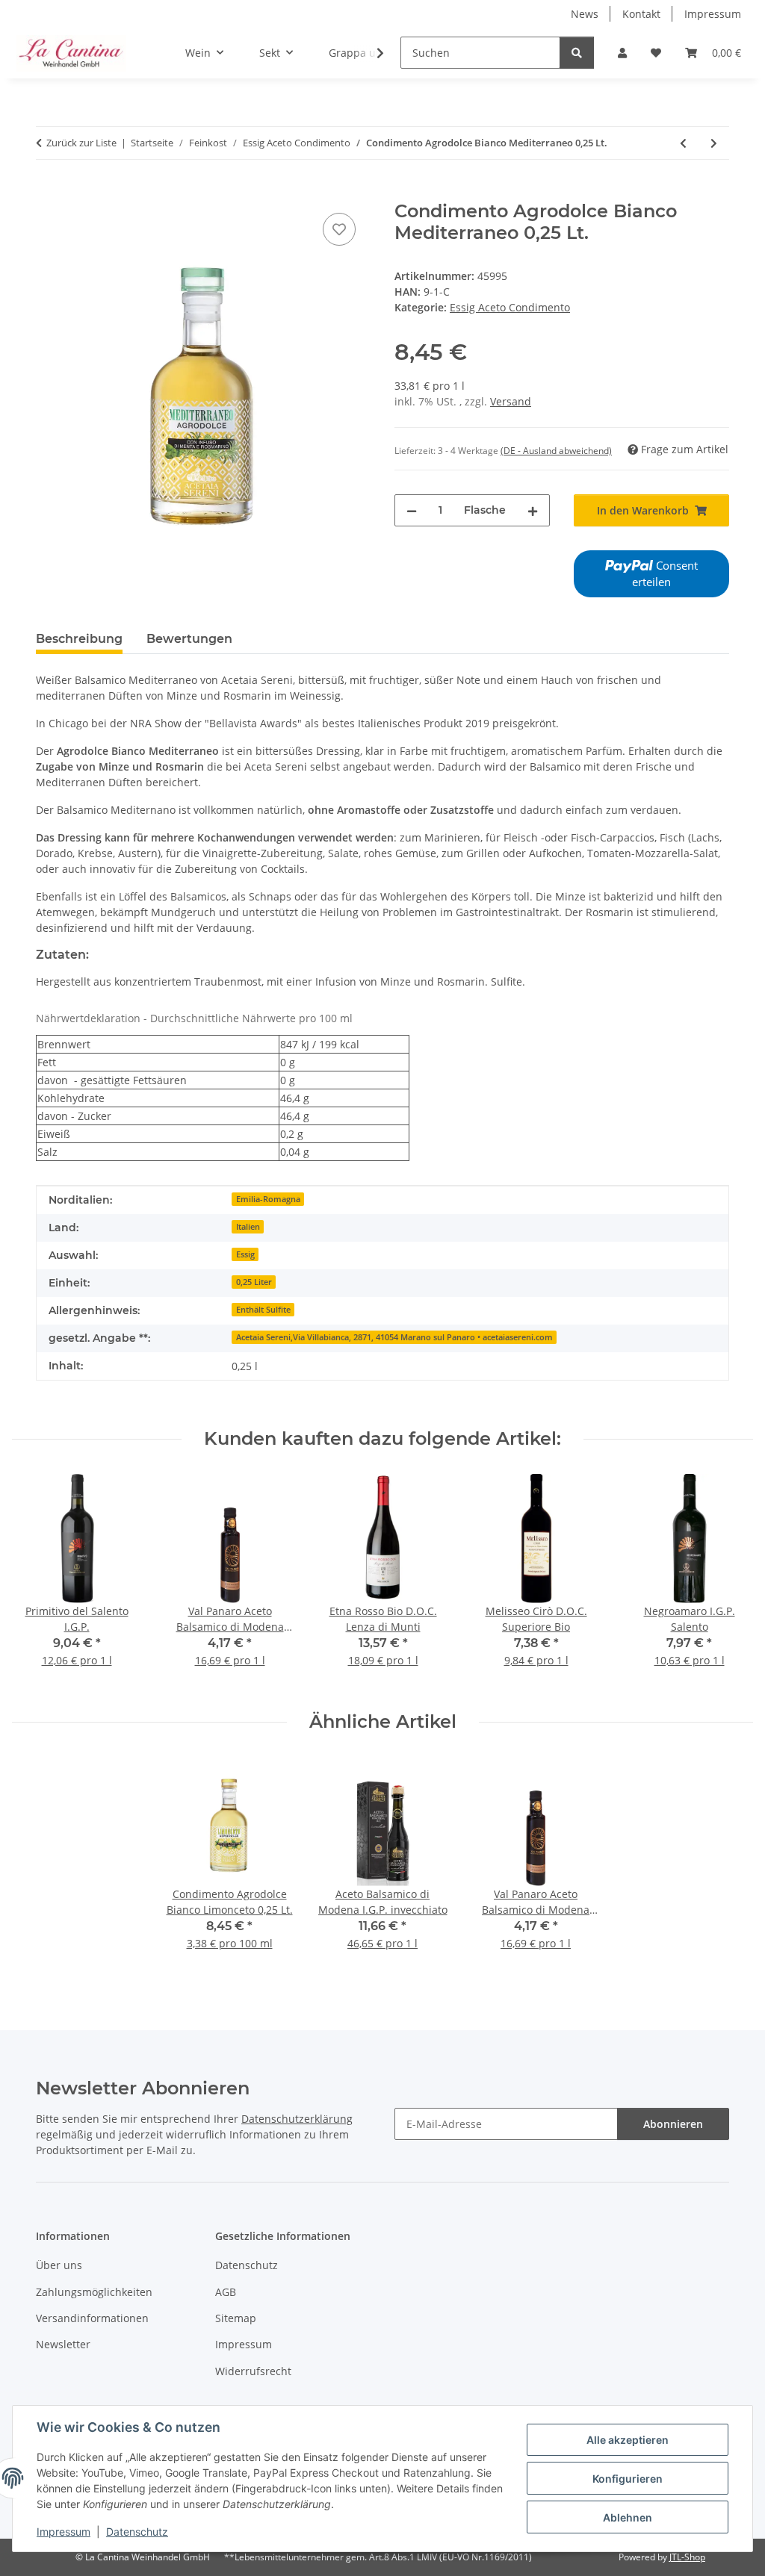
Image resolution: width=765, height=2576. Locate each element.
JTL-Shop (687, 2557)
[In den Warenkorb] (48, 193)
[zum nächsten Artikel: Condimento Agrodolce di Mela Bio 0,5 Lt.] (714, 143)
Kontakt (641, 14)
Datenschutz (137, 2532)
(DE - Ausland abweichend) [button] (556, 451)
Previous (37, 1580)
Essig (245, 1254)
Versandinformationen (92, 2318)
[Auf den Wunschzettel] (339, 229)
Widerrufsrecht (253, 2371)
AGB (226, 2292)
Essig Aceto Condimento (510, 307)
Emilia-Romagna (268, 1199)
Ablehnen (628, 2517)
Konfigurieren (628, 2479)
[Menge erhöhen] (533, 510)
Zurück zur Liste (81, 143)
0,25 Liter (254, 1282)
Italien (248, 1227)
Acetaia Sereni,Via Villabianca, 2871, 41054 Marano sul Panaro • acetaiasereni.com (394, 1337)
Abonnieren (673, 2124)
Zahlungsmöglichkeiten (94, 2292)
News (585, 14)
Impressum (64, 2532)
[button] (622, 53)
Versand (511, 401)
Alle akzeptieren (628, 2440)
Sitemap (236, 2318)
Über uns (59, 2265)
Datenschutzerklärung (297, 2119)
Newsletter (63, 2344)
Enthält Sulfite (263, 1310)
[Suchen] (577, 53)
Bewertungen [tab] (189, 639)
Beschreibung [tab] (79, 639)
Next (729, 1580)
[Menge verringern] (412, 510)
